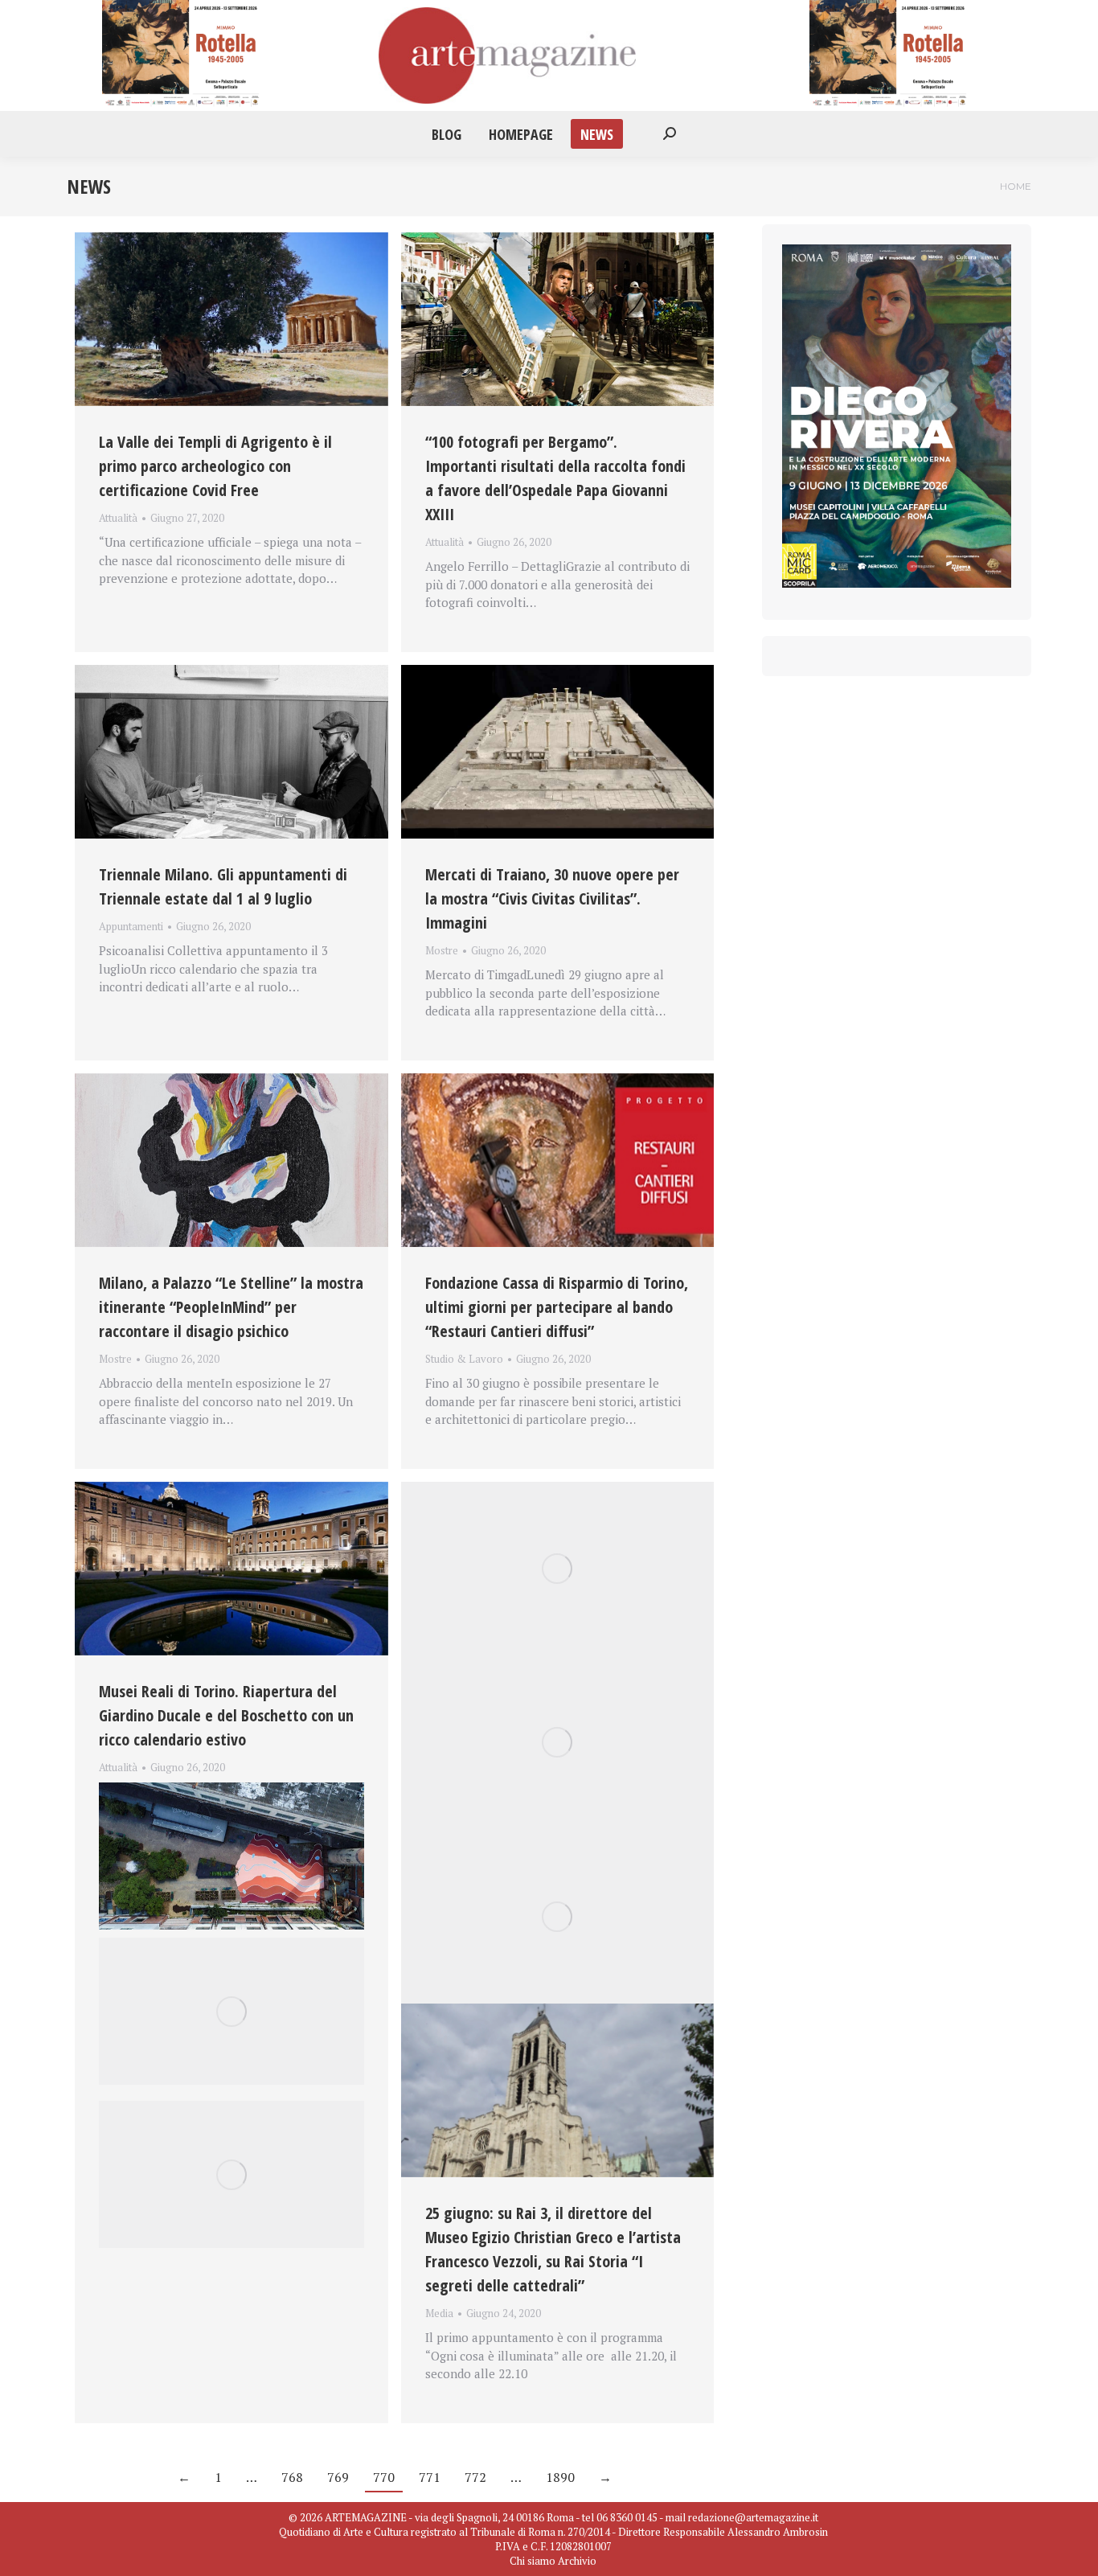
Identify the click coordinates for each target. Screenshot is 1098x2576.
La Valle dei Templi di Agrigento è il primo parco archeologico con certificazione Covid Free (215, 466)
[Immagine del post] (231, 319)
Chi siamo (533, 2561)
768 (292, 2477)
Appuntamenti (131, 926)
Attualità (118, 518)
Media (439, 2313)
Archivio (577, 2561)
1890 (560, 2477)
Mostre (442, 950)
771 (430, 2477)
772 (475, 2477)
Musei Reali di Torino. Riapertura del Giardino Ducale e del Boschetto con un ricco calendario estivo (226, 1715)
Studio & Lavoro (464, 1359)
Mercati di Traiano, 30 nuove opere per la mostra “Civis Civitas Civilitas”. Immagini (552, 898)
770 (384, 2477)
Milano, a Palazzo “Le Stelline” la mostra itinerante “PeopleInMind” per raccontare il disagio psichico (231, 1307)
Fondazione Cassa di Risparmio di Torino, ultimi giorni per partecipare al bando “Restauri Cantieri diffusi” (557, 1307)
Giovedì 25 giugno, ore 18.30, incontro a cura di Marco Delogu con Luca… (229, 1786)
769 (338, 2477)
